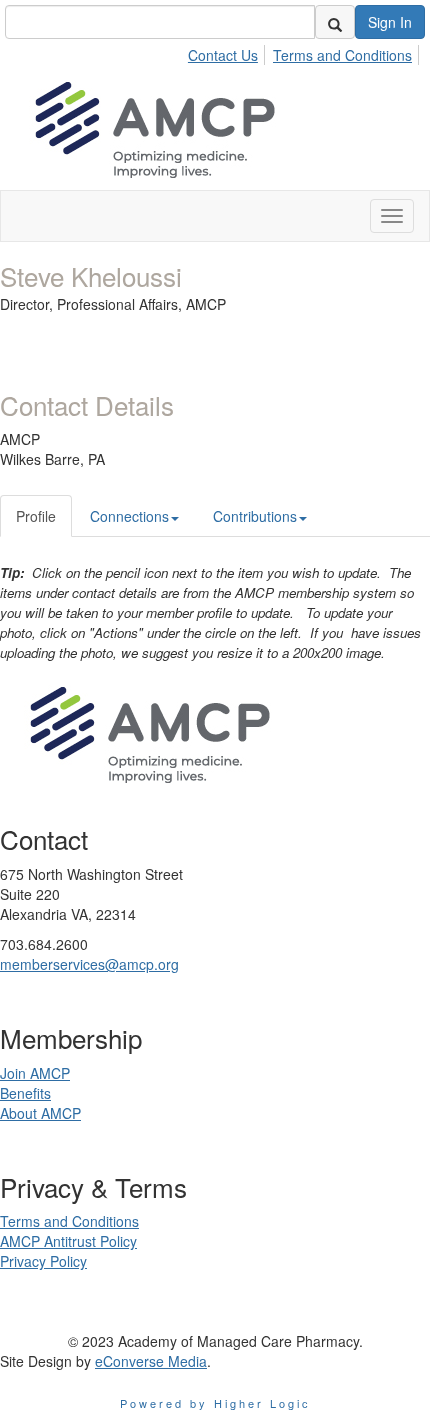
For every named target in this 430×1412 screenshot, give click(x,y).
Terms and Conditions (342, 55)
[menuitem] (228, 52)
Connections (129, 516)
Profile (36, 516)
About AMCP (40, 1113)
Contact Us (223, 55)
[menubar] (305, 52)
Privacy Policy (43, 1261)
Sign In (390, 22)
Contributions (255, 516)
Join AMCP (35, 1073)
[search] (335, 22)
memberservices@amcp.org (89, 964)
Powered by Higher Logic (215, 1403)
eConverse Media (151, 1361)
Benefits (25, 1093)
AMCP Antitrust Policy (68, 1241)
